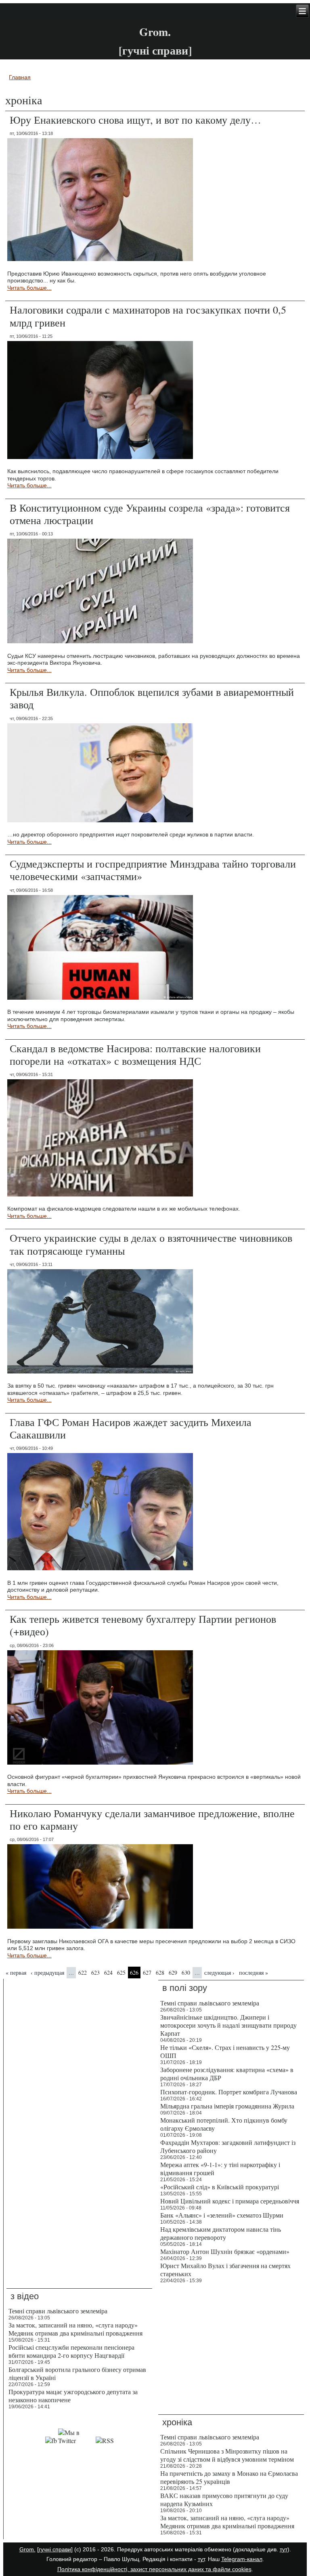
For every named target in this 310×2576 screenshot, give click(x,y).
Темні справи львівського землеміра (210, 2003)
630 (186, 1973)
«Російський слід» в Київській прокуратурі (220, 2187)
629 (173, 1973)
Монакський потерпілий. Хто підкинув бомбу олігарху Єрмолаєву (224, 2124)
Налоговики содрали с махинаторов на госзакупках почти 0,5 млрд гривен (148, 316)
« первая (16, 1973)
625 (121, 1973)
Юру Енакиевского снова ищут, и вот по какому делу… (135, 120)
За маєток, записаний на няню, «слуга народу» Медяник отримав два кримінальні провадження (75, 2329)
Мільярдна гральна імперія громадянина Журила (227, 2106)
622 (83, 1973)
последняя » (253, 1973)
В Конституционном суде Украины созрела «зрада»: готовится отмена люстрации (150, 514)
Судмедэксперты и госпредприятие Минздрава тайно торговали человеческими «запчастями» (153, 870)
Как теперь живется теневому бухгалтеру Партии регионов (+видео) (143, 1625)
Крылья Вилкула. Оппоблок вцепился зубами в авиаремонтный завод (152, 698)
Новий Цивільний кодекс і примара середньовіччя (230, 2201)
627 (147, 1973)
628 (160, 1973)
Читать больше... (29, 288)
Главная (20, 77)
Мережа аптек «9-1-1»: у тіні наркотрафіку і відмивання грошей (220, 2168)
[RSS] (105, 2440)
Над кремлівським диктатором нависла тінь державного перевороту (221, 2233)
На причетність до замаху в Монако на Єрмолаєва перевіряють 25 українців (229, 2477)
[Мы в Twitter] (76, 2440)
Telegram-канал (242, 2559)
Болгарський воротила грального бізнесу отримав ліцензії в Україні (77, 2373)
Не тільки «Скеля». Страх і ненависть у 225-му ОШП (225, 2051)
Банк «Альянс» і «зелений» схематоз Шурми (222, 2215)
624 (108, 1973)
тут (284, 2549)
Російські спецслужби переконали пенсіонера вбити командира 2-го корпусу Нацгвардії (71, 2351)
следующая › (219, 1973)
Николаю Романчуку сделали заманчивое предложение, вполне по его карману (152, 1819)
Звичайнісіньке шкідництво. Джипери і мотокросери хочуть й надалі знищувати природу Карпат (228, 2025)
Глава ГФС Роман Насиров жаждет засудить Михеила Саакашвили (131, 1428)
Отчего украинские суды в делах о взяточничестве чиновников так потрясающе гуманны (151, 1244)
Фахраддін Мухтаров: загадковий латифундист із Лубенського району (228, 2146)
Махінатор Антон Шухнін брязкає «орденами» (225, 2251)
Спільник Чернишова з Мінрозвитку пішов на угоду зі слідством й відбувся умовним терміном (227, 2455)
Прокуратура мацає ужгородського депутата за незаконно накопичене (73, 2396)
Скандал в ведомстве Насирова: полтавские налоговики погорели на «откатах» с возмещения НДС (135, 1054)
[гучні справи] (55, 2549)
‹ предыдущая (47, 1973)
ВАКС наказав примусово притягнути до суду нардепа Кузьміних (224, 2499)
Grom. (155, 32)
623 (95, 1973)
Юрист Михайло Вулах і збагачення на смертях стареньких (225, 2270)
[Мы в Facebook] (51, 2440)
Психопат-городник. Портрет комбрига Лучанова (229, 2092)
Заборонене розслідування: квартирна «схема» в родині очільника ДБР (227, 2074)
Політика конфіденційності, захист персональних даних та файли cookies (154, 2569)
